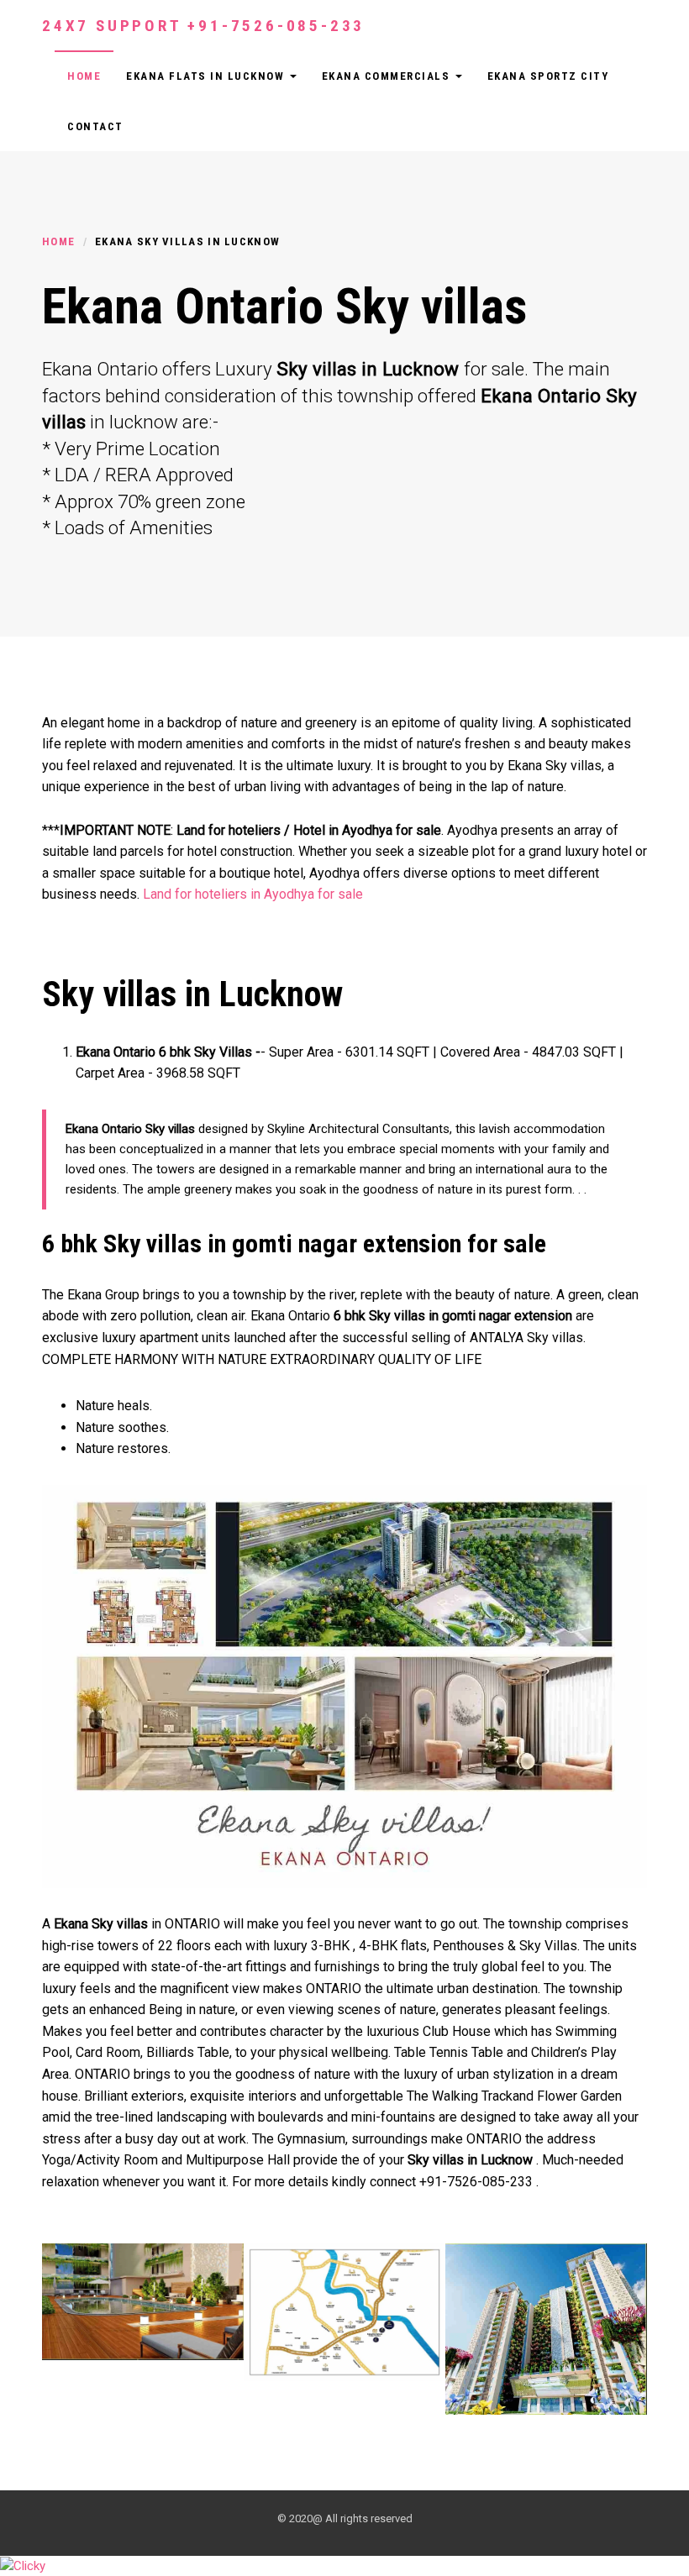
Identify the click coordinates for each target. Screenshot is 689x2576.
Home (84, 76)
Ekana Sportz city (548, 76)
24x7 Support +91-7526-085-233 (203, 26)
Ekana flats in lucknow (207, 76)
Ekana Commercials (388, 76)
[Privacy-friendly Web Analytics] (23, 2565)
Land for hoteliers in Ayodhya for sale (253, 894)
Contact (95, 126)
